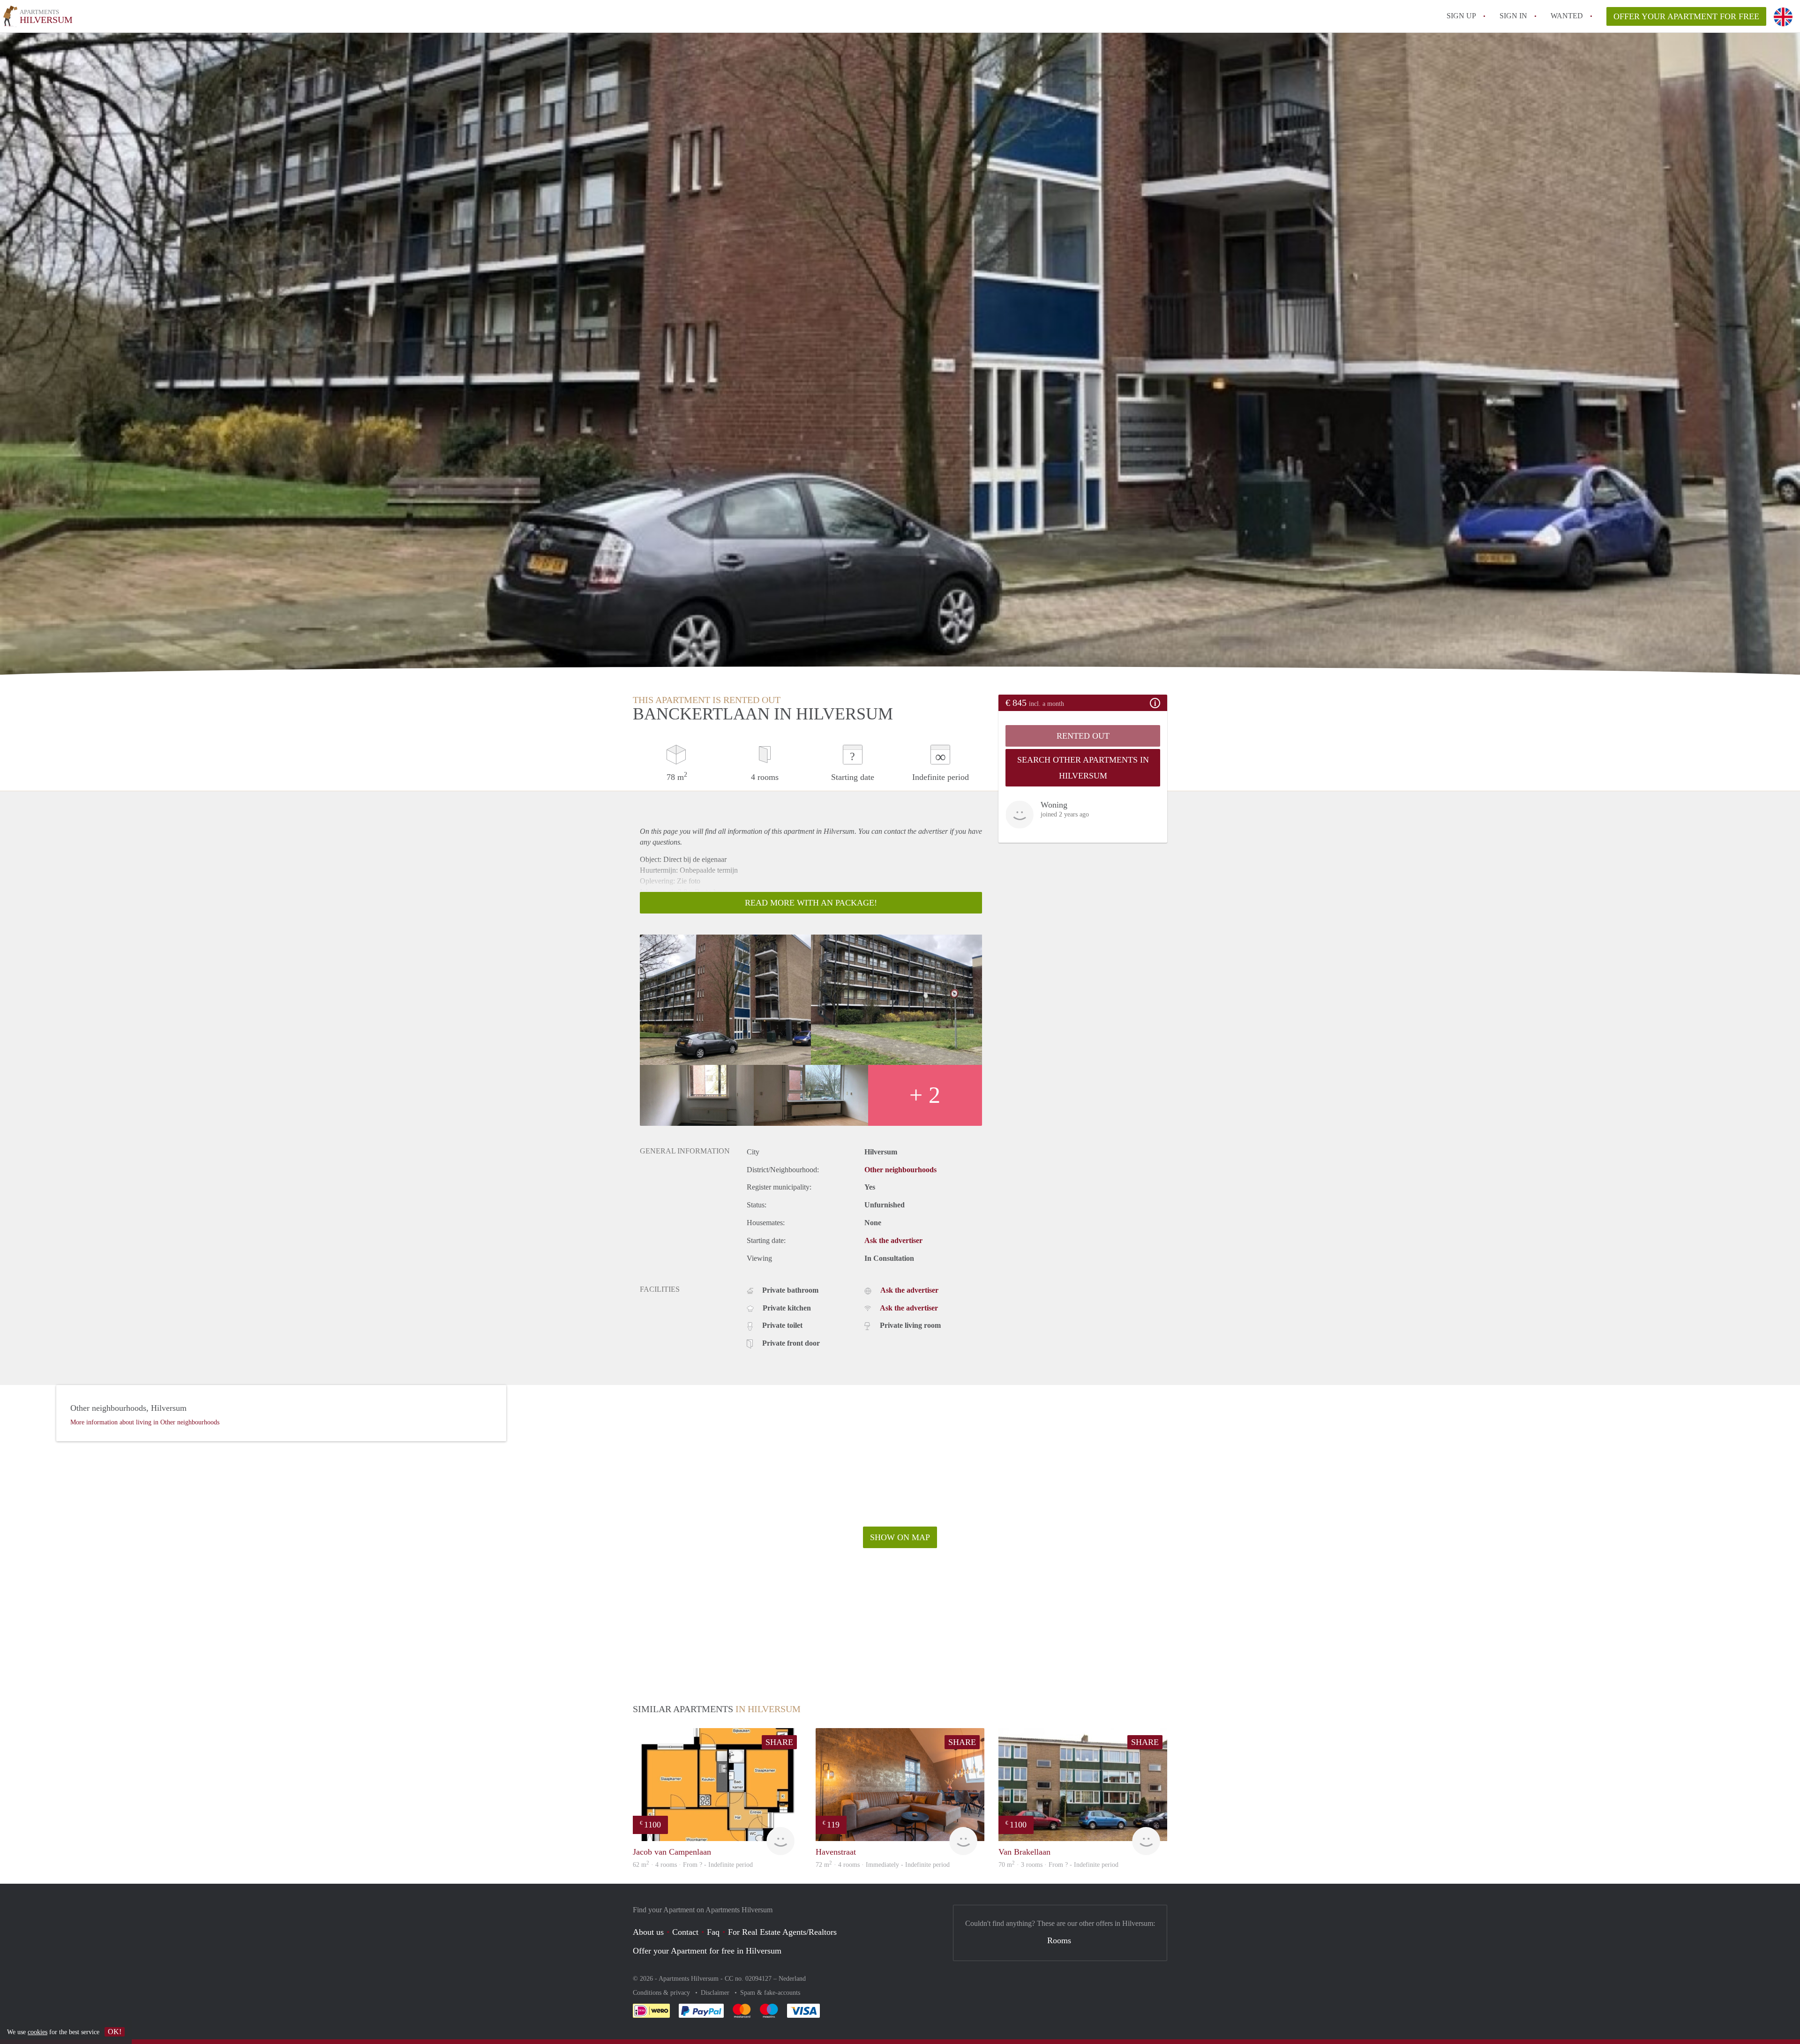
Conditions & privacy (662, 1993)
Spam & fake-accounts (770, 1993)
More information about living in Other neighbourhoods (145, 1422)
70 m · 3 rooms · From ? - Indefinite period (1058, 1865)
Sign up (1461, 16)
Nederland (792, 1979)
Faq (713, 1932)
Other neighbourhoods (900, 1170)
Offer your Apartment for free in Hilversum (707, 1951)
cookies (37, 2032)
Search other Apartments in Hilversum (1083, 768)
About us (648, 1932)
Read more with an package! (811, 903)
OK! (115, 2032)
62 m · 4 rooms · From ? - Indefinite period (693, 1865)
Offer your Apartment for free (1686, 16)
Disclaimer (716, 1993)
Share (779, 1742)
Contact (685, 1932)
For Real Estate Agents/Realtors (782, 1932)
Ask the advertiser (893, 1240)
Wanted (1567, 16)
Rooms (1059, 1940)
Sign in (1513, 16)
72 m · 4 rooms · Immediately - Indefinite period (883, 1865)
